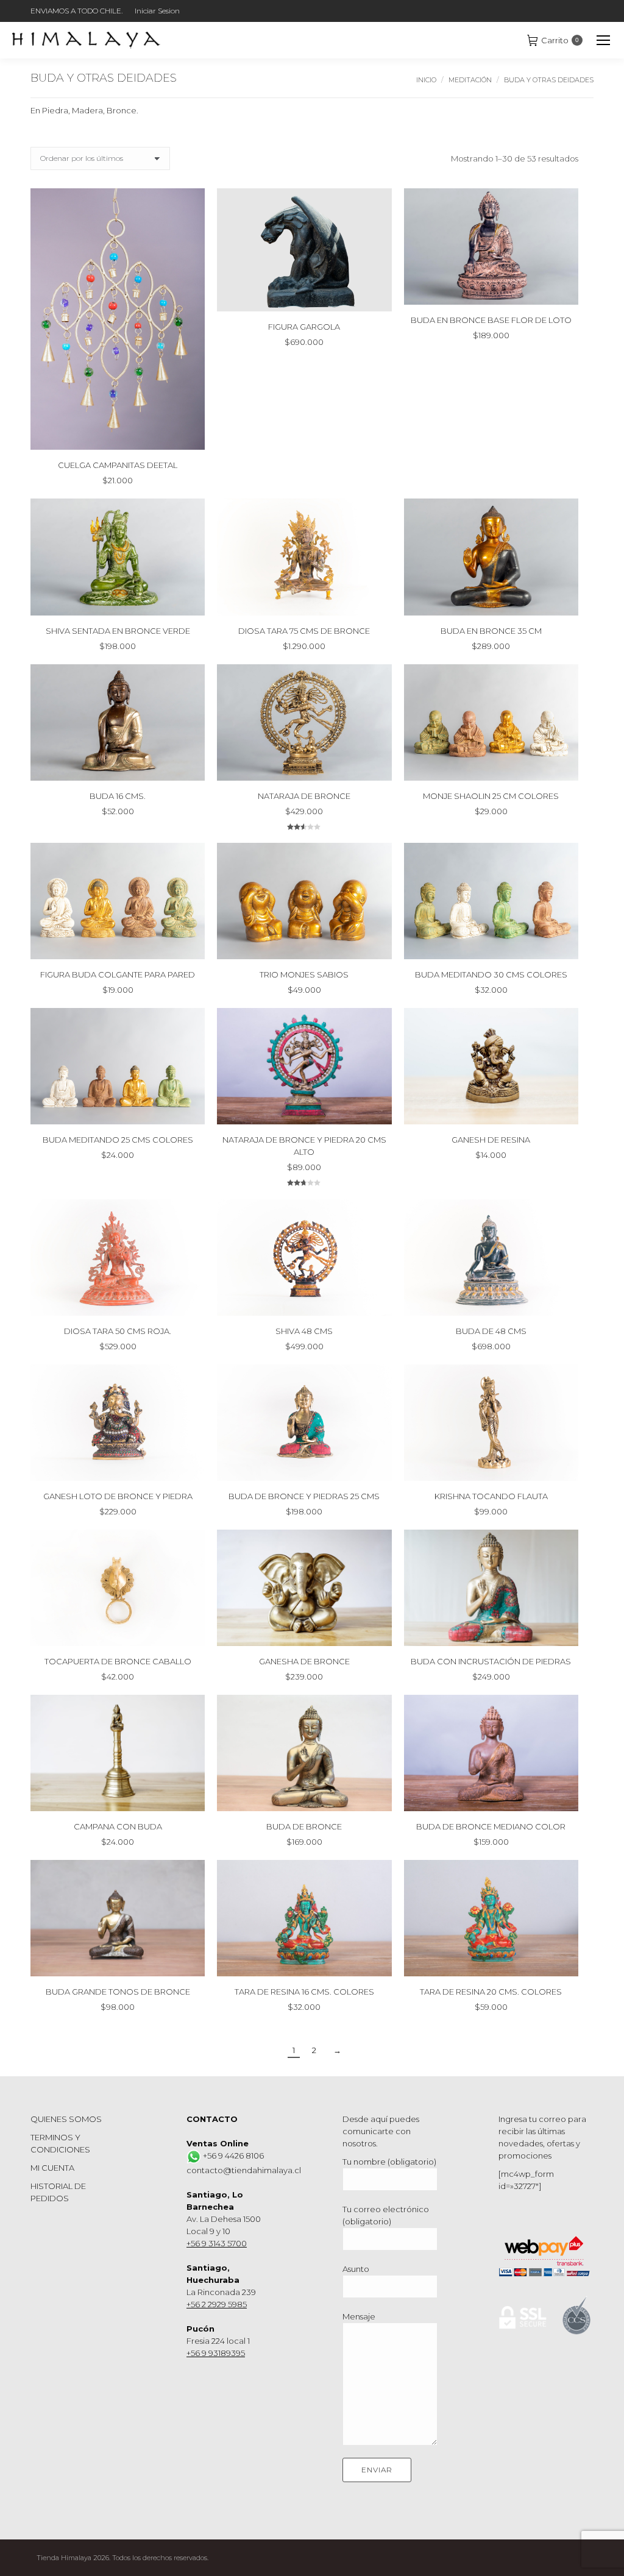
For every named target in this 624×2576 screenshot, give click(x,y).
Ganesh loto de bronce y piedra (118, 1496)
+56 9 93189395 (216, 2353)
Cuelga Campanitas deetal (118, 465)
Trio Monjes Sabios (304, 974)
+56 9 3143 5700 (217, 2243)
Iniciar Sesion (157, 11)
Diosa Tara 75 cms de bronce (304, 631)
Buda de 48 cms (491, 1331)
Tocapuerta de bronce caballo (118, 1661)
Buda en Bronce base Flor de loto (491, 320)
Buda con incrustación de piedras (491, 1661)
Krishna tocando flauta (491, 1496)
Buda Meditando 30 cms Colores (491, 974)
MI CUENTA (52, 2168)
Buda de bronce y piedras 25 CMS (304, 1496)
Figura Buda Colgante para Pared (118, 974)
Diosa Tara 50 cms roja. (118, 1331)
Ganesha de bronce (304, 1661)
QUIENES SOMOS (66, 2119)
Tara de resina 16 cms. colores (304, 1992)
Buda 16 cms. (118, 796)
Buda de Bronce (304, 1826)
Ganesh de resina (491, 1140)
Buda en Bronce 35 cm (491, 631)
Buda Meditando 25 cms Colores (118, 1140)
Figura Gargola (304, 327)
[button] (189, 434)
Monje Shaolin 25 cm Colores (491, 796)
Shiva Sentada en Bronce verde (118, 631)
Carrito (560, 40)
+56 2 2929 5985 (217, 2304)
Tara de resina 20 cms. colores (491, 1992)
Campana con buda (118, 1826)
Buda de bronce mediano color (491, 1826)
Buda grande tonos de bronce (118, 1992)
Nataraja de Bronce (304, 796)
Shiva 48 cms (304, 1331)
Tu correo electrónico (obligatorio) (386, 2215)
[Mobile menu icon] (603, 40)
